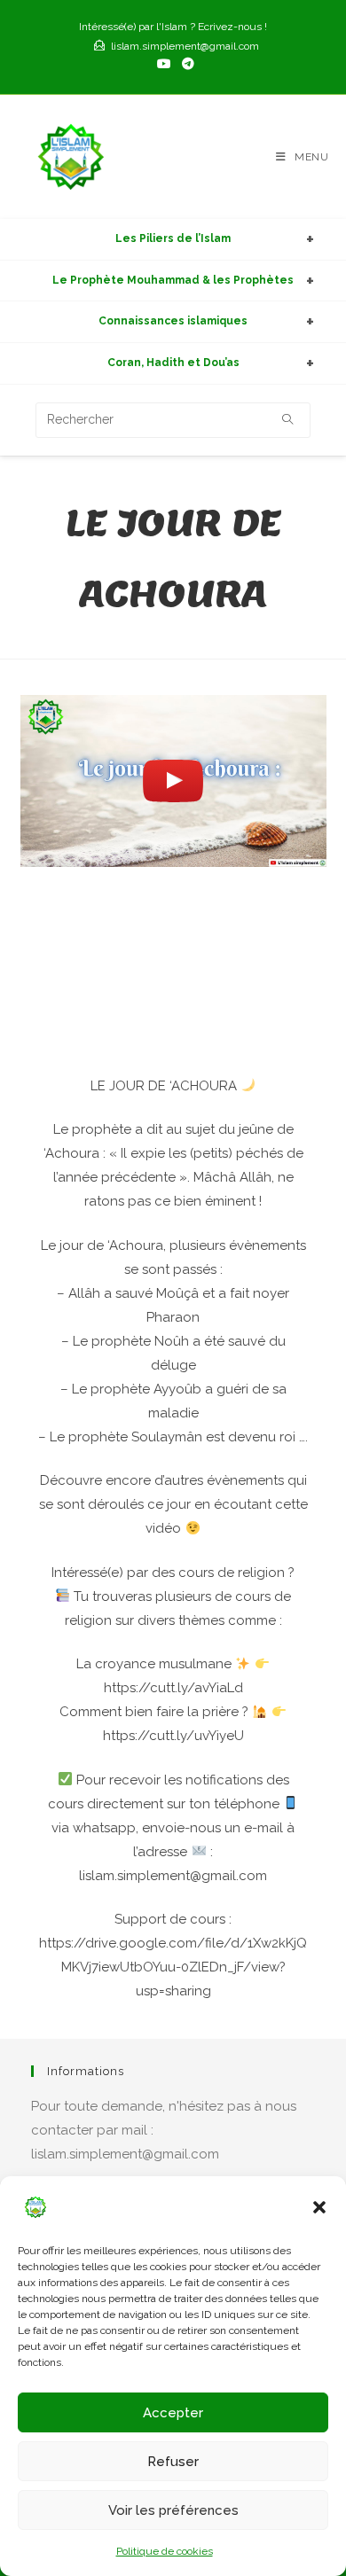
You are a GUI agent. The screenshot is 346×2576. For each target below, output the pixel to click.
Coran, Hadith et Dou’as (173, 363)
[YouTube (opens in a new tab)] (164, 64)
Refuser (173, 2462)
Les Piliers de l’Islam (173, 238)
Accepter (173, 2413)
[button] (319, 2207)
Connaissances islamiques (173, 321)
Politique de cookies (165, 2551)
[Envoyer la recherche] (288, 420)
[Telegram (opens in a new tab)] (185, 64)
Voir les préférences (173, 2510)
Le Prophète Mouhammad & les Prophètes (173, 280)
